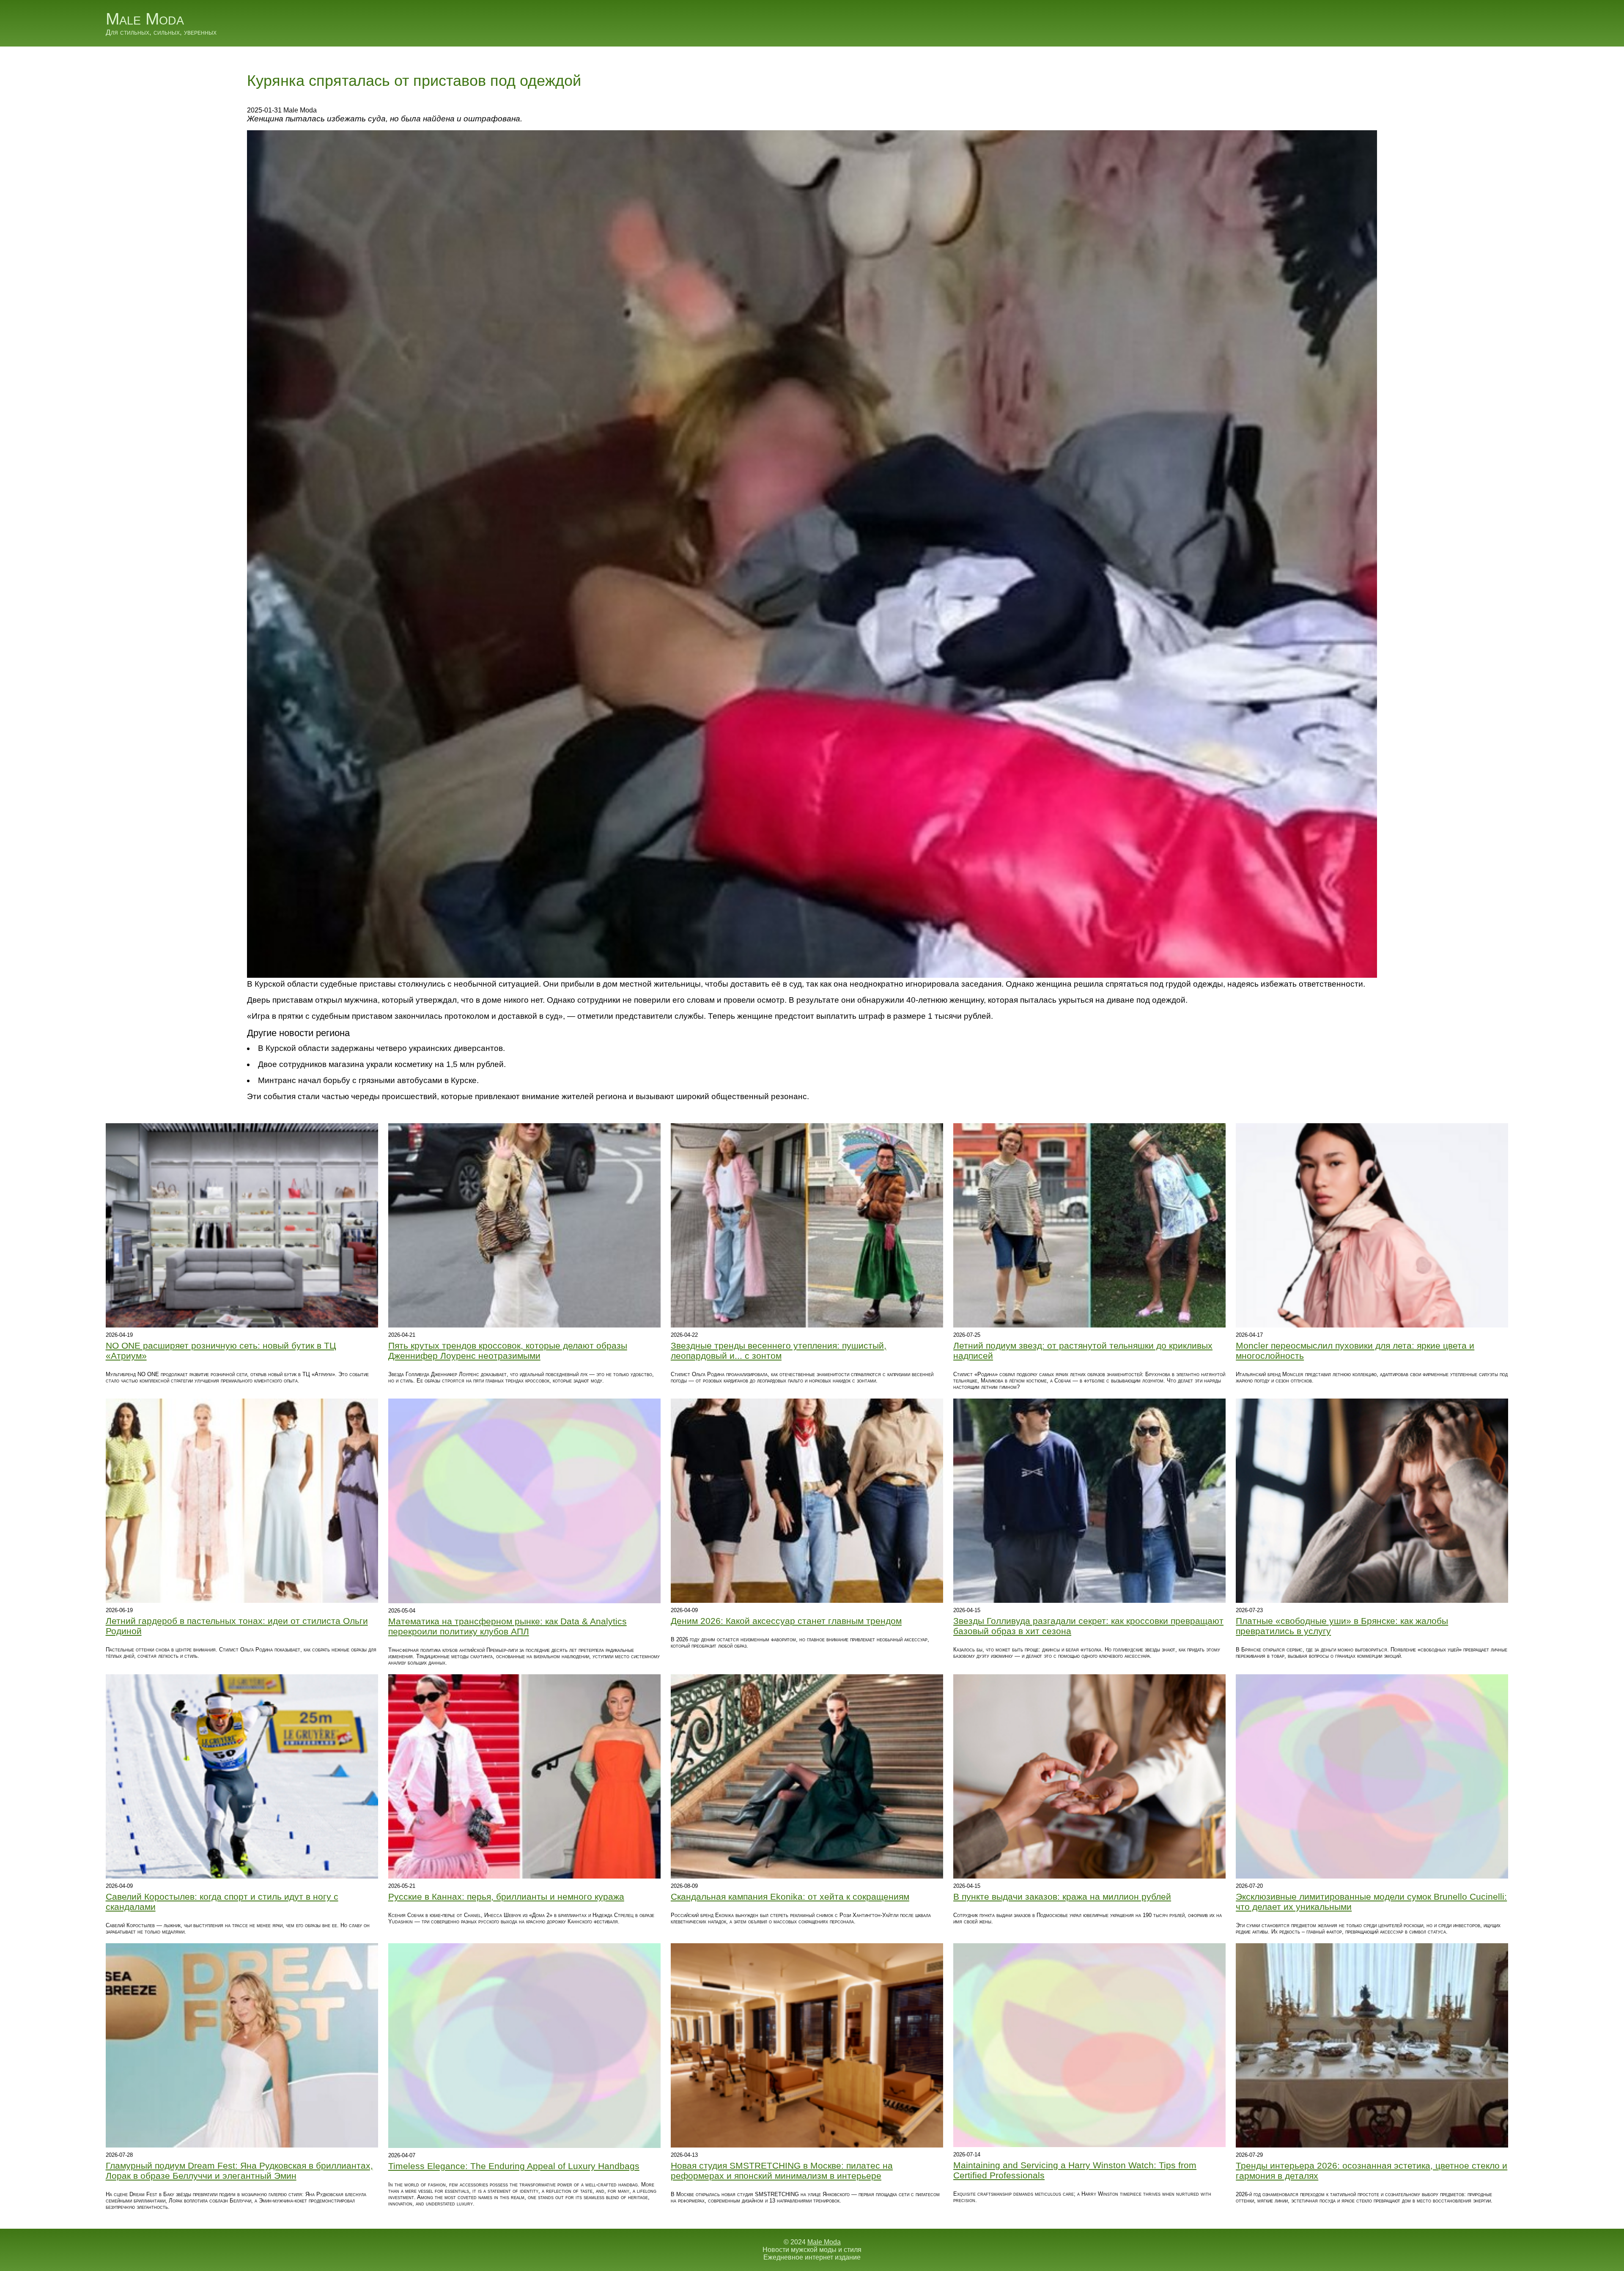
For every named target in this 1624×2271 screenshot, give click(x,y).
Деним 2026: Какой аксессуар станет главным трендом (786, 1621)
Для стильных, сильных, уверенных (161, 32)
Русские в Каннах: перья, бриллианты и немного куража (506, 1897)
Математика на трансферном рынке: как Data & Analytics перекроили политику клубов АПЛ (507, 1626)
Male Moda (145, 19)
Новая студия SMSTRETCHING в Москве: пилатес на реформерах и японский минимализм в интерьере (782, 2171)
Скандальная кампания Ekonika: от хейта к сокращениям (790, 1897)
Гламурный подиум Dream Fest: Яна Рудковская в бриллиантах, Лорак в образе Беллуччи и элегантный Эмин (239, 2171)
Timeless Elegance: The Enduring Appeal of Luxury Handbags (514, 2166)
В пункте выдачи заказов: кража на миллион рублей (1062, 1897)
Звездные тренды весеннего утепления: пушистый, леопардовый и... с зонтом (779, 1351)
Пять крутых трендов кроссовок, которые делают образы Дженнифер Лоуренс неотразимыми (508, 1351)
